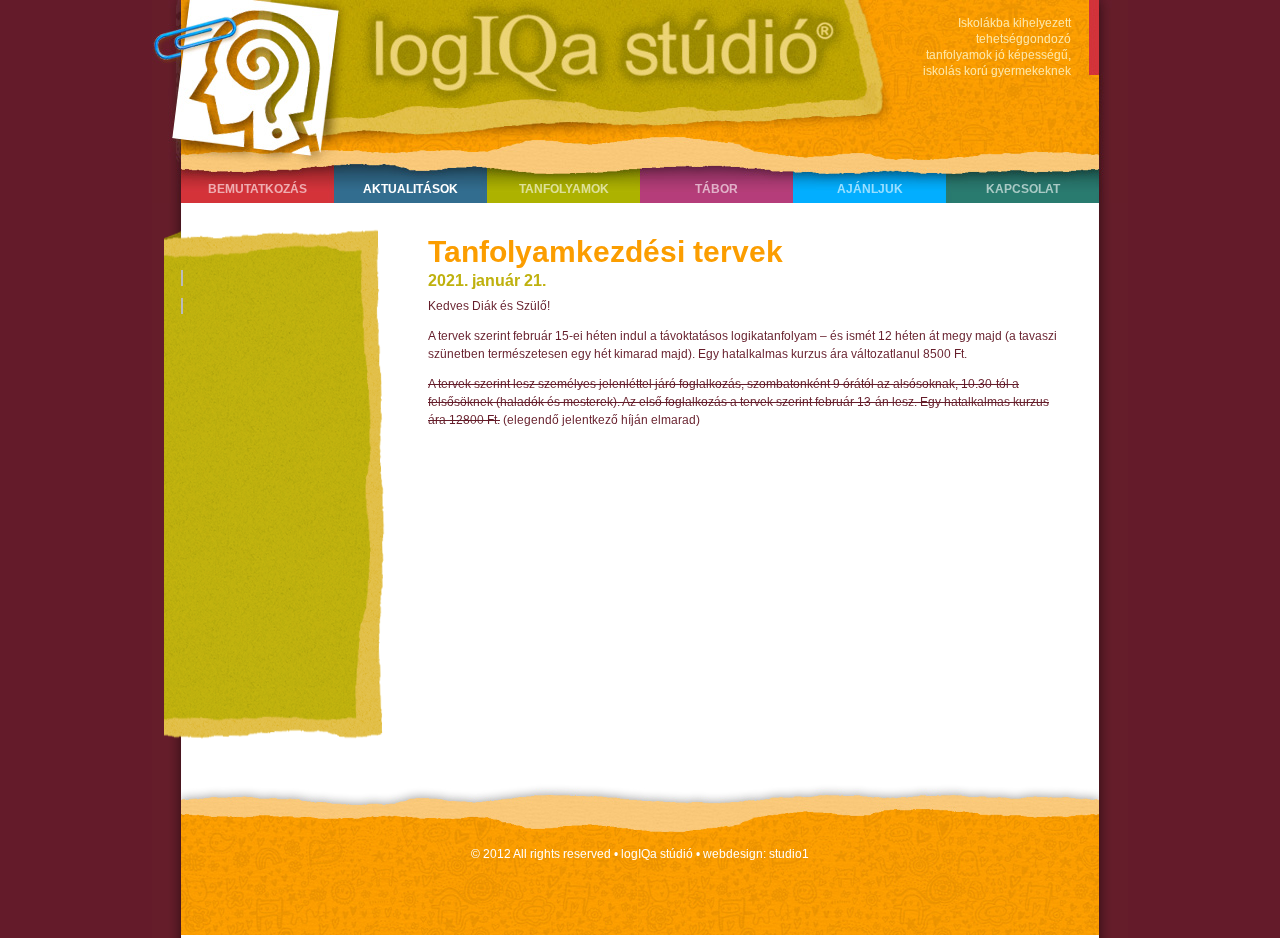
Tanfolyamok (564, 189)
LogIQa (511, 75)
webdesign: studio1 (756, 854)
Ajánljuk (870, 189)
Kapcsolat (1023, 189)
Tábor (716, 189)
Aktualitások (410, 189)
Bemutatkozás (257, 189)
